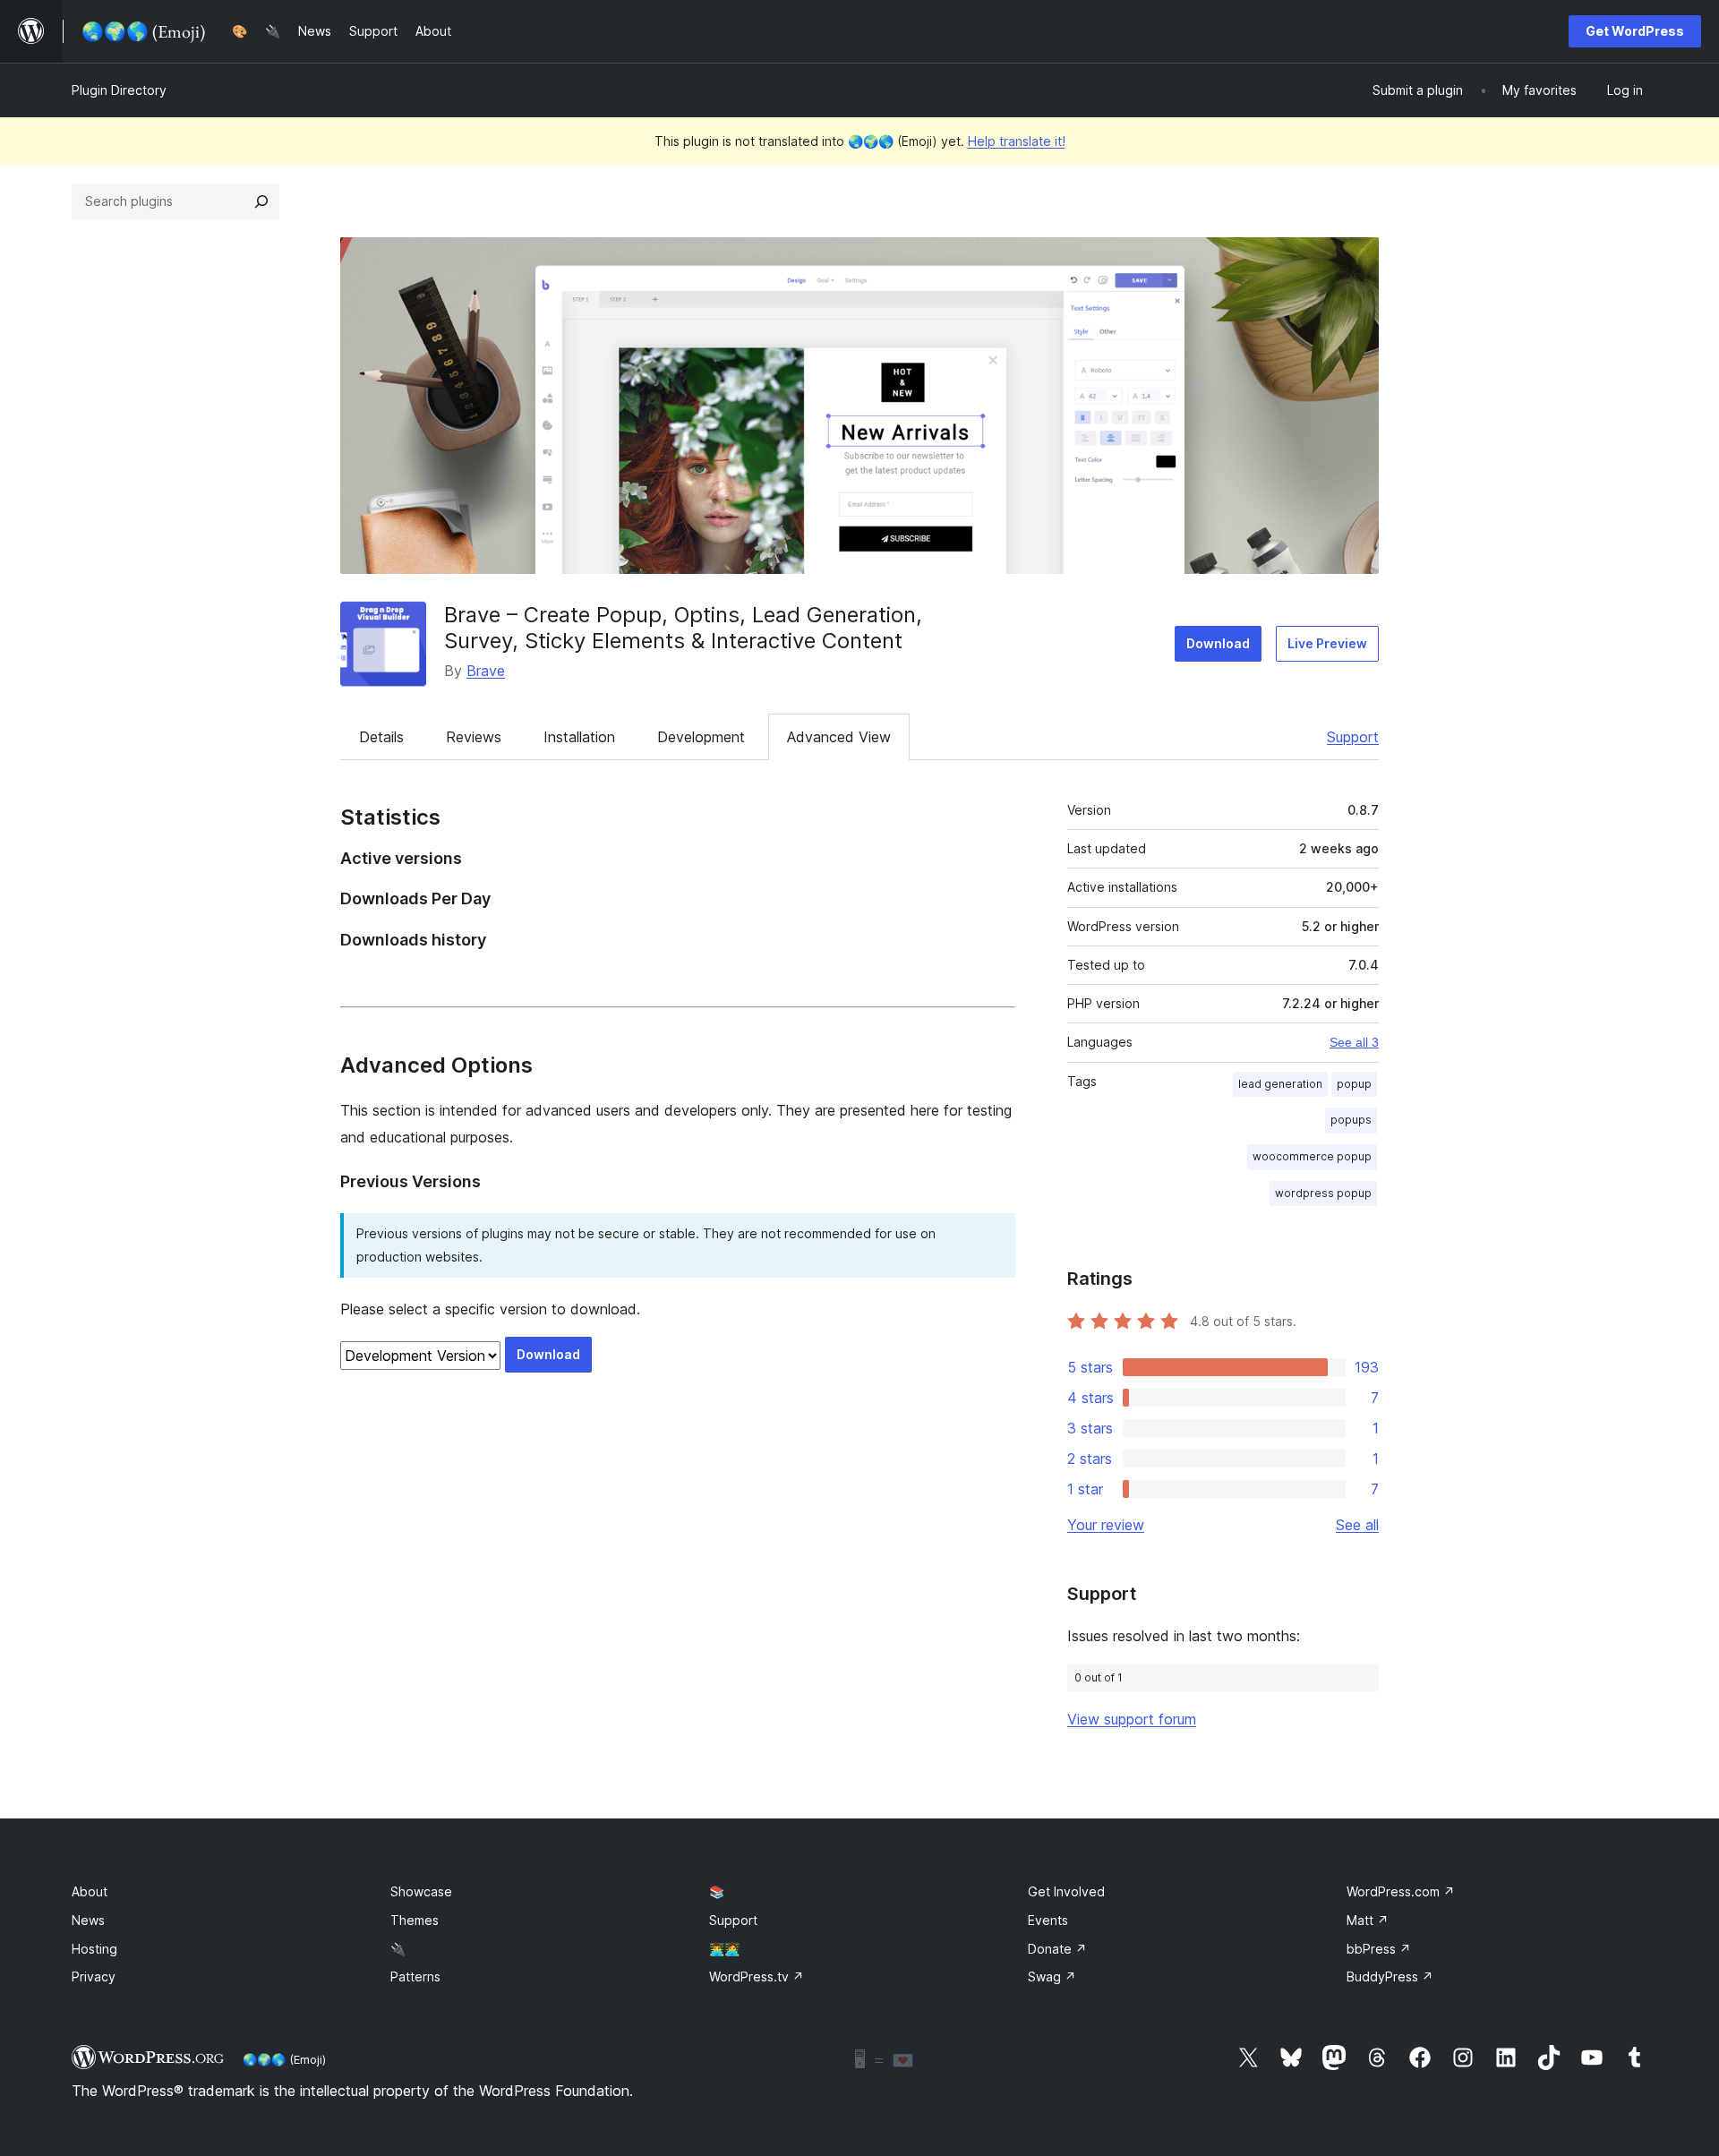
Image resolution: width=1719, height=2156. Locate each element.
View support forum (1132, 1719)
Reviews (474, 737)
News (88, 1920)
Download (1218, 643)
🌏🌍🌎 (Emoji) (284, 2059)
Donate (1057, 1949)
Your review (1106, 1525)
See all (1357, 1525)
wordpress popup (1323, 1193)
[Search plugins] (261, 201)
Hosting (94, 1949)
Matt (1368, 1920)
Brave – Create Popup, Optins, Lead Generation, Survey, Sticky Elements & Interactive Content (683, 628)
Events (1048, 1920)
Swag (1052, 1976)
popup (1354, 1084)
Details (381, 737)
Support (1353, 737)
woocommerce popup (1312, 1156)
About (90, 1891)
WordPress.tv (757, 1976)
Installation (579, 737)
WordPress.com (1401, 1891)
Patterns (415, 1976)
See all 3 (1354, 1042)
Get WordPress (1635, 31)
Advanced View (839, 737)
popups (1351, 1120)
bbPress (1379, 1949)
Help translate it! (1017, 141)
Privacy (94, 1976)
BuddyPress (1390, 1976)
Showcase (421, 1891)
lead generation (1280, 1084)
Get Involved (1066, 1891)
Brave (486, 671)
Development (701, 737)
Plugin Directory (119, 90)
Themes (415, 1920)
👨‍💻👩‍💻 (724, 1949)
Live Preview (1327, 643)
